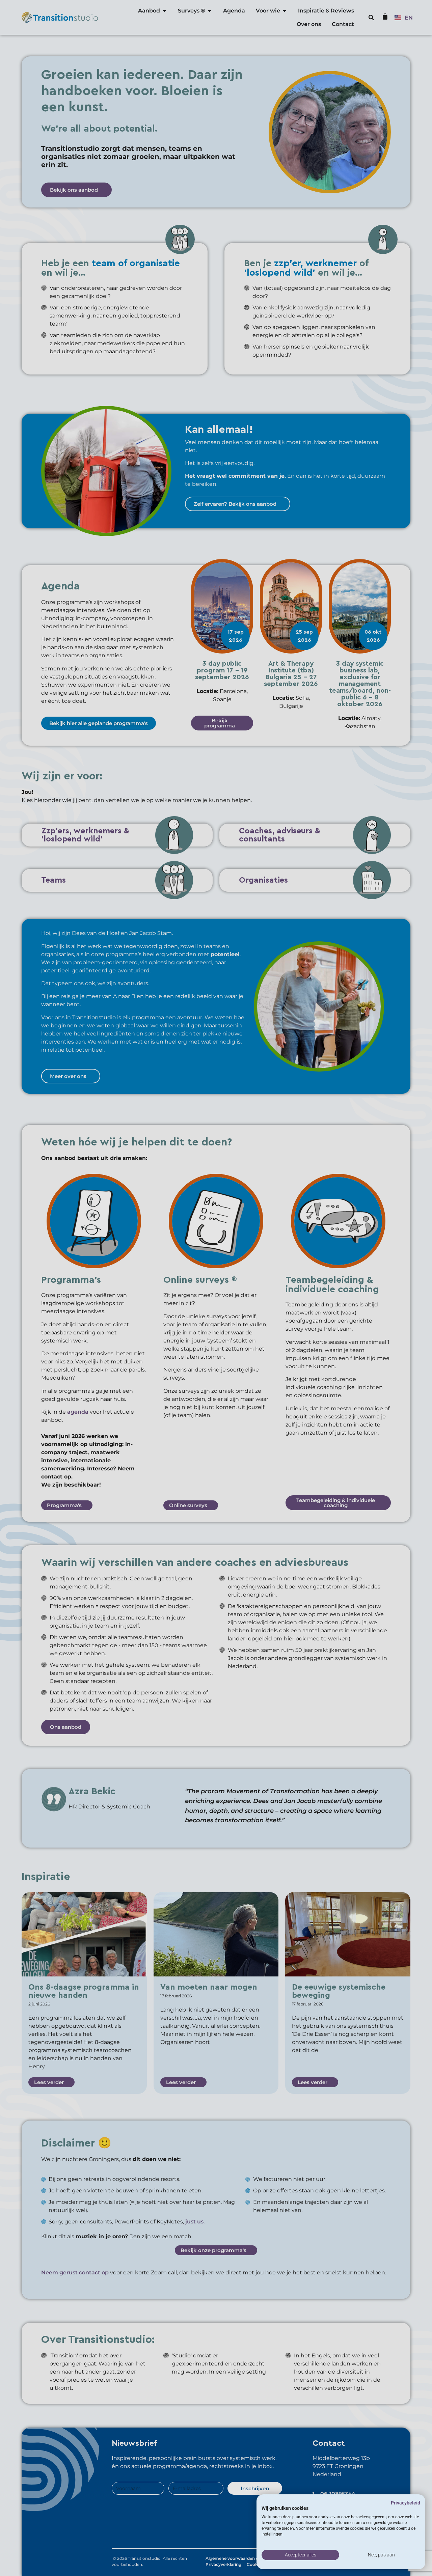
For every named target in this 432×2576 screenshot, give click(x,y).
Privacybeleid (406, 2503)
